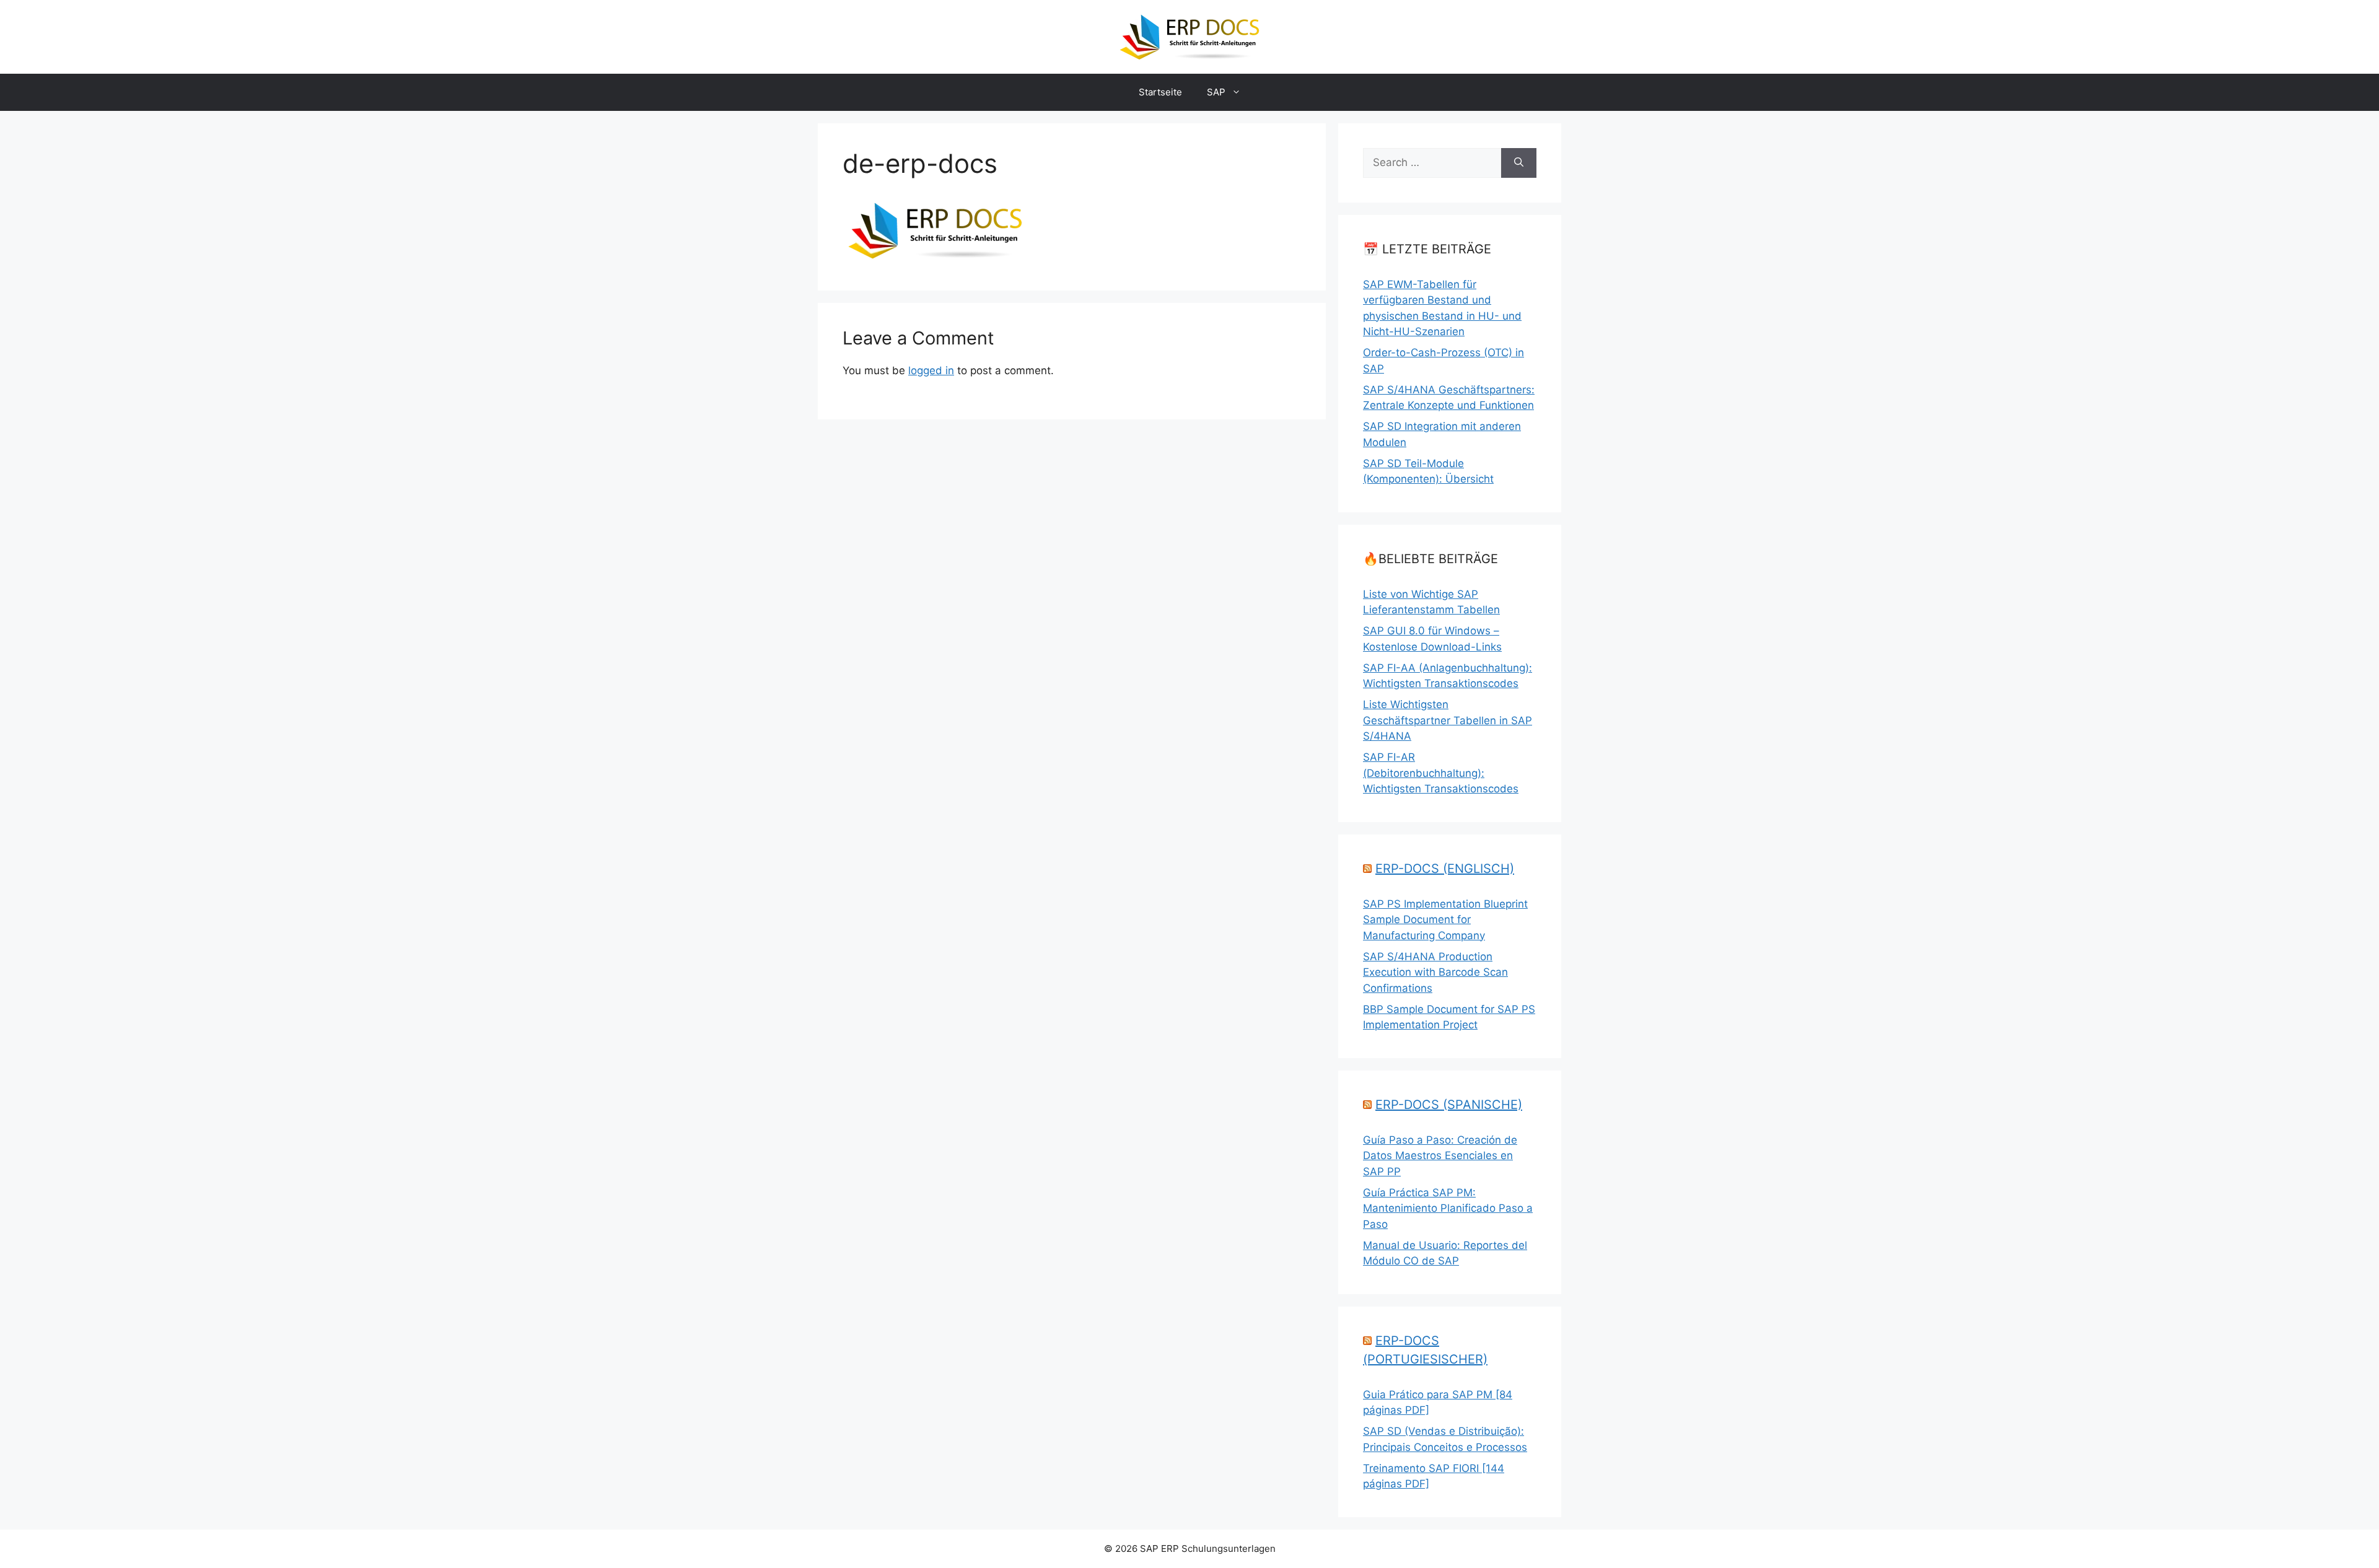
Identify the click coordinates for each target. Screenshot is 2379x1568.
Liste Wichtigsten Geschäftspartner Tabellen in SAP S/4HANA (1448, 720)
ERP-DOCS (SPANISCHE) (1449, 1105)
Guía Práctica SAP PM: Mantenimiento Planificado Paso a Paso (1448, 1208)
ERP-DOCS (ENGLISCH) (1445, 869)
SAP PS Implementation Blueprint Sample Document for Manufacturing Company (1445, 920)
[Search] (1519, 163)
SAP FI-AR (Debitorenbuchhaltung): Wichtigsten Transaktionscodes (1441, 773)
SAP (1216, 92)
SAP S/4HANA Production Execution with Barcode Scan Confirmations (1435, 972)
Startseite (1160, 92)
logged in (931, 370)
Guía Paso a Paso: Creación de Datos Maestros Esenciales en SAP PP (1440, 1156)
